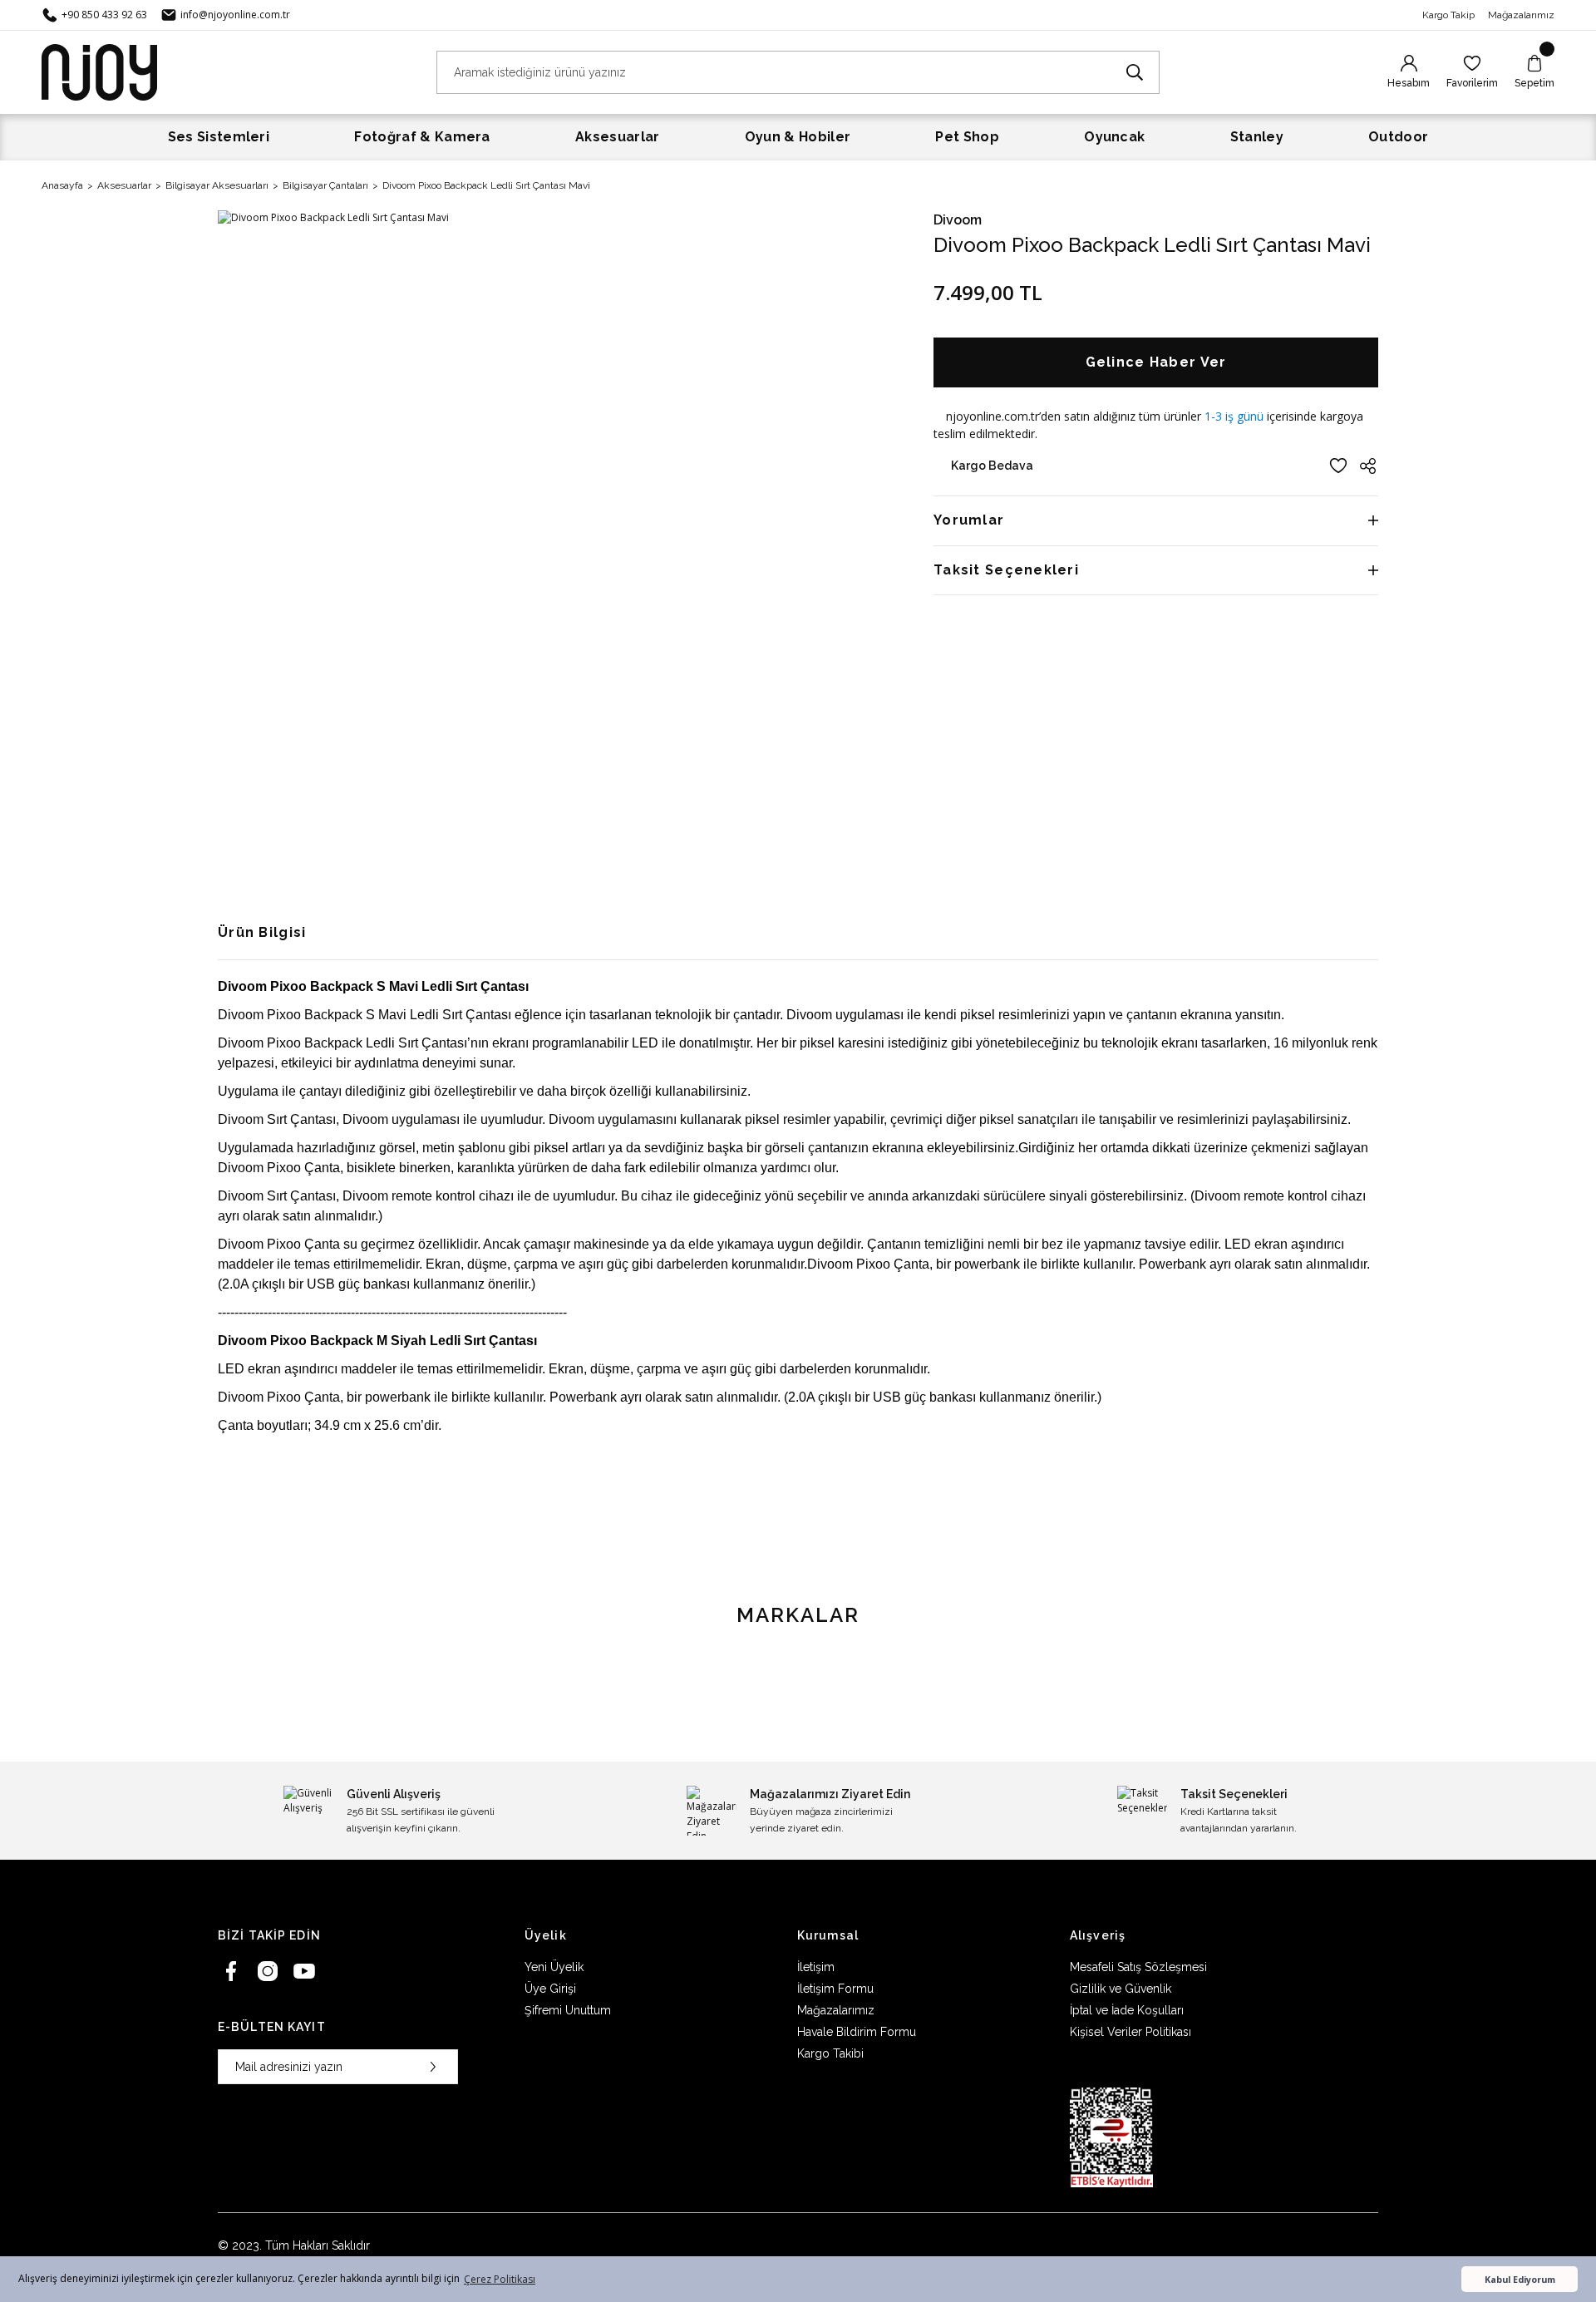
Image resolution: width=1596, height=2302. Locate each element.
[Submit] (433, 2067)
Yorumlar (969, 520)
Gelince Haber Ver (1156, 362)
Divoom (958, 220)
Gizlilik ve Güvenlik (1121, 1989)
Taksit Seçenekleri (1006, 570)
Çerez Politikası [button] (500, 2279)
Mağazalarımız (1521, 15)
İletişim (816, 1967)
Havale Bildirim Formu (857, 2032)
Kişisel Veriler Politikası (1130, 2032)
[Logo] (99, 71)
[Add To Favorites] (1338, 466)
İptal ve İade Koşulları (1127, 2010)
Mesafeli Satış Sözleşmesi (1138, 1967)
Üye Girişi (550, 1989)
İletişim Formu (835, 1989)
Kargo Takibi (830, 2053)
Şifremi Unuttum (568, 2010)
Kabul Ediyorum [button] (1520, 2279)
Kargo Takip (1448, 15)
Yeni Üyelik (554, 1967)
